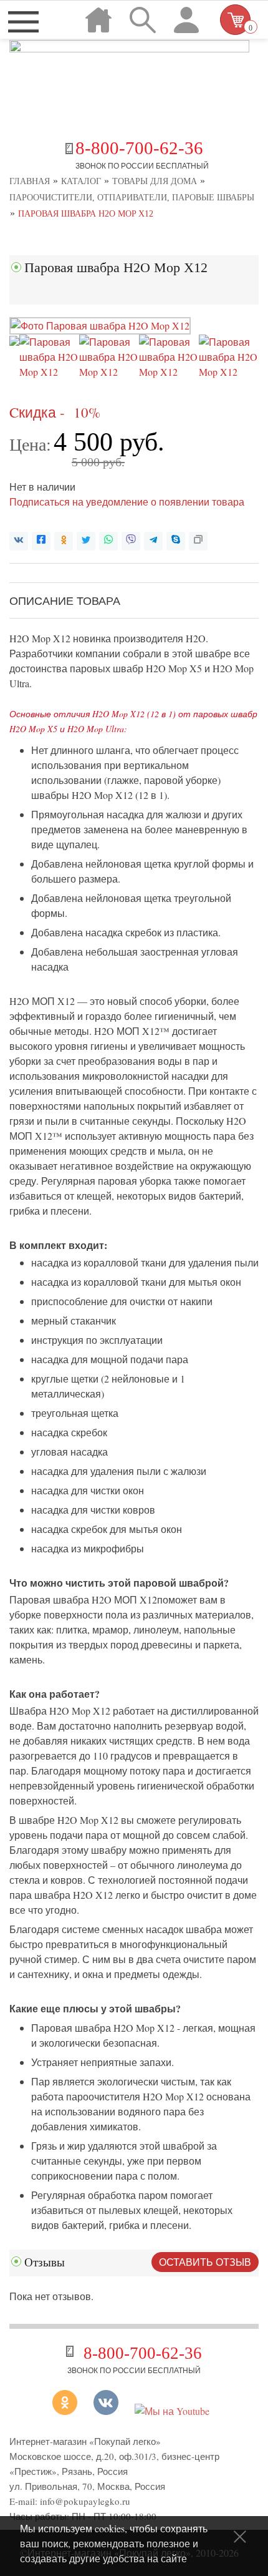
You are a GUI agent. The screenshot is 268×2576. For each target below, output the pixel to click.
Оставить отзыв (205, 2262)
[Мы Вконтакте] (106, 2411)
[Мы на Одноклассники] (69, 2411)
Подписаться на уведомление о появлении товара (127, 502)
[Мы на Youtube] (172, 2411)
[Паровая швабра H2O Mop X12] (100, 326)
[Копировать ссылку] (198, 541)
